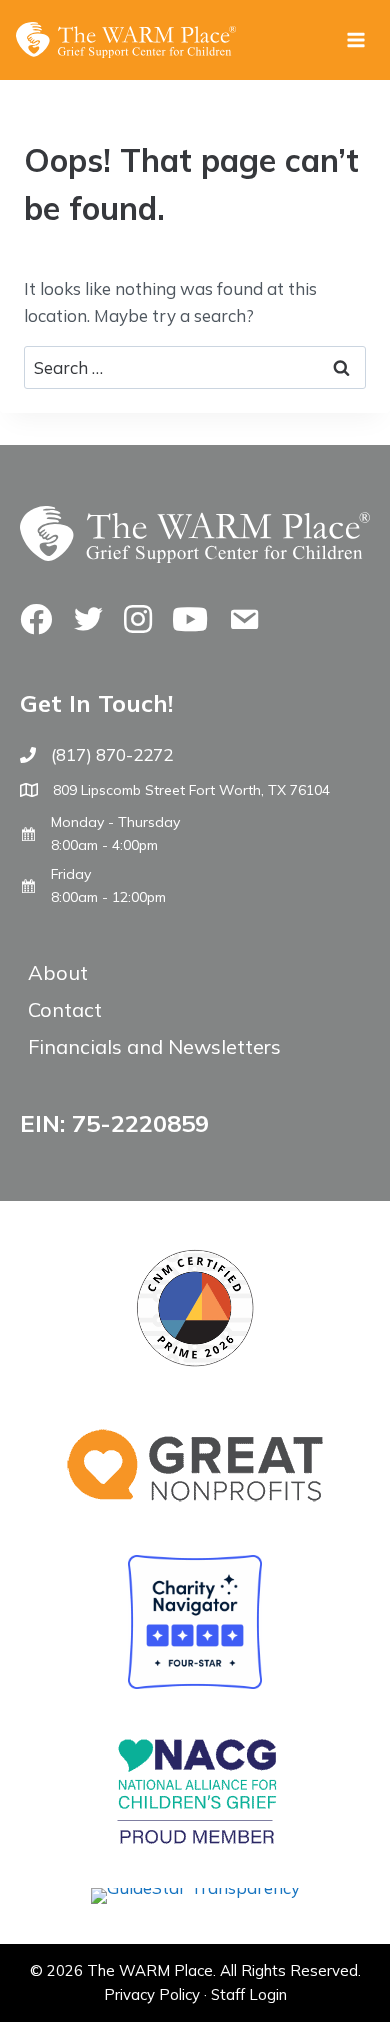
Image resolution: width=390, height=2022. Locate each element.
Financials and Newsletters (154, 1046)
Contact (65, 1009)
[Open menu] (355, 39)
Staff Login (249, 1994)
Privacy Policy (152, 1994)
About (58, 972)
